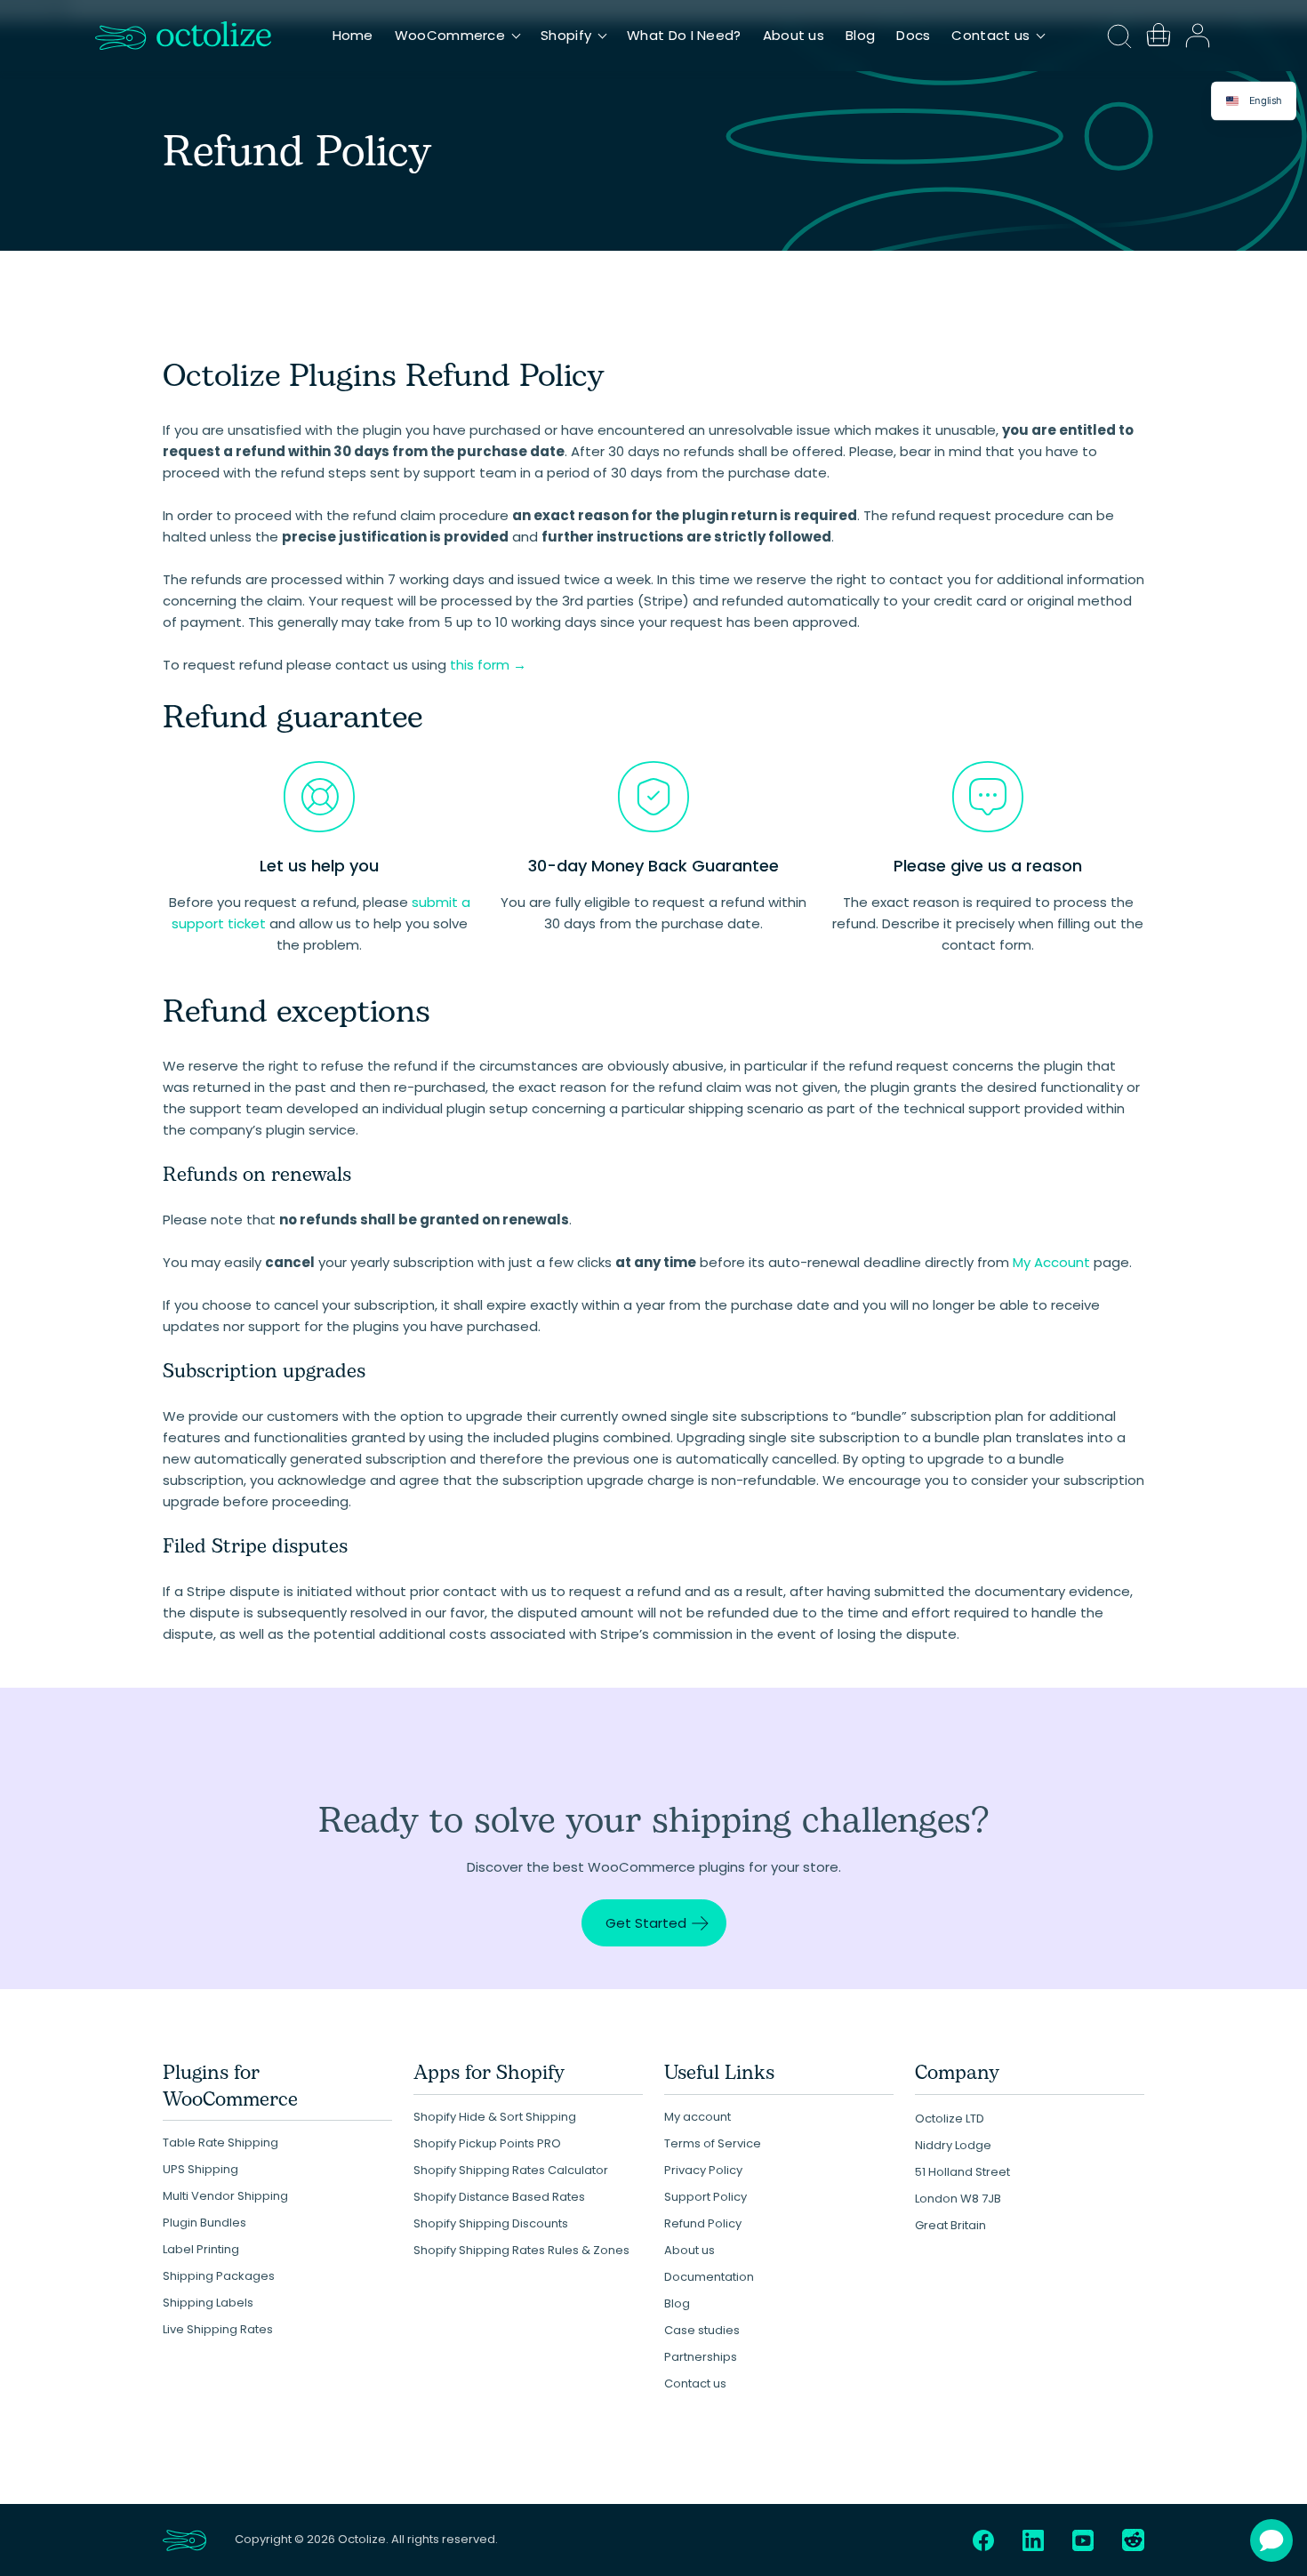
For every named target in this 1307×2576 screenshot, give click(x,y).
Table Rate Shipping (221, 2143)
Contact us (990, 35)
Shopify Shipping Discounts (491, 2223)
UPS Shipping (200, 2169)
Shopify (566, 35)
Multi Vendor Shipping (225, 2196)
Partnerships (701, 2357)
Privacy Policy (703, 2170)
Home (353, 35)
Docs (913, 35)
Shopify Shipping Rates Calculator (511, 2170)
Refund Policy (703, 2223)
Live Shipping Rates (218, 2329)
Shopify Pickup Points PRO (487, 2143)
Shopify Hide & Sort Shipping (495, 2117)
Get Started (646, 1923)
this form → (488, 665)
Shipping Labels (208, 2303)
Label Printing (201, 2249)
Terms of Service (713, 2143)
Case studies (702, 2330)
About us (794, 35)
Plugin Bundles (204, 2223)
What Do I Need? (684, 35)
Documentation (709, 2277)
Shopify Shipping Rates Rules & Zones (521, 2250)
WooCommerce (450, 35)
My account (698, 2117)
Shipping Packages (219, 2276)
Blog (860, 35)
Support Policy (706, 2197)
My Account (1051, 1262)
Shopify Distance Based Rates (499, 2197)
